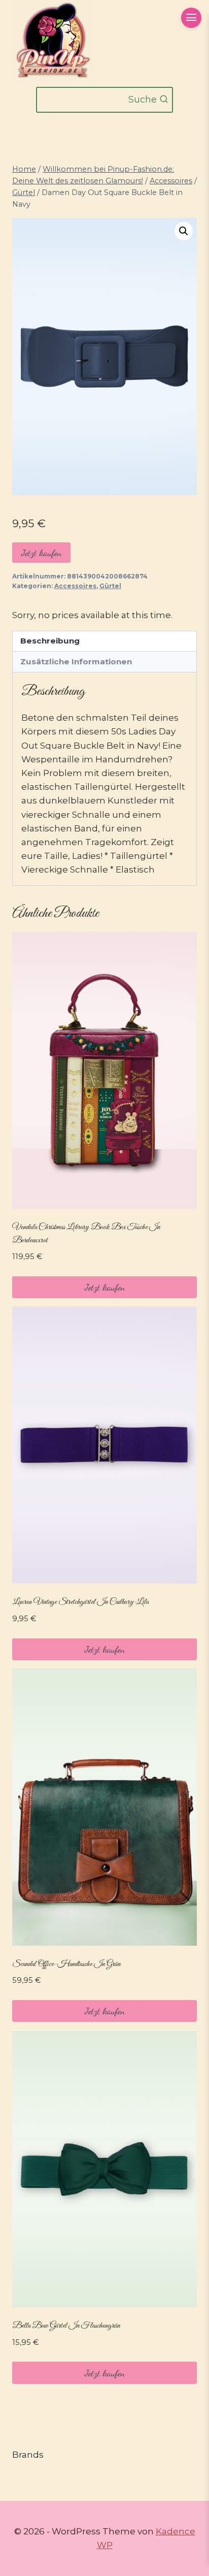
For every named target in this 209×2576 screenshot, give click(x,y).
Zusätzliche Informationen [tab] (76, 662)
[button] (184, 231)
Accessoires (75, 586)
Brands (28, 2455)
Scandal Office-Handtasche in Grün (66, 1964)
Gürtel (110, 586)
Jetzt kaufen (41, 553)
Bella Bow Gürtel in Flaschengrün (66, 2326)
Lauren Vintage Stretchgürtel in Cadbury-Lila (80, 1602)
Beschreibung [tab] (50, 641)
